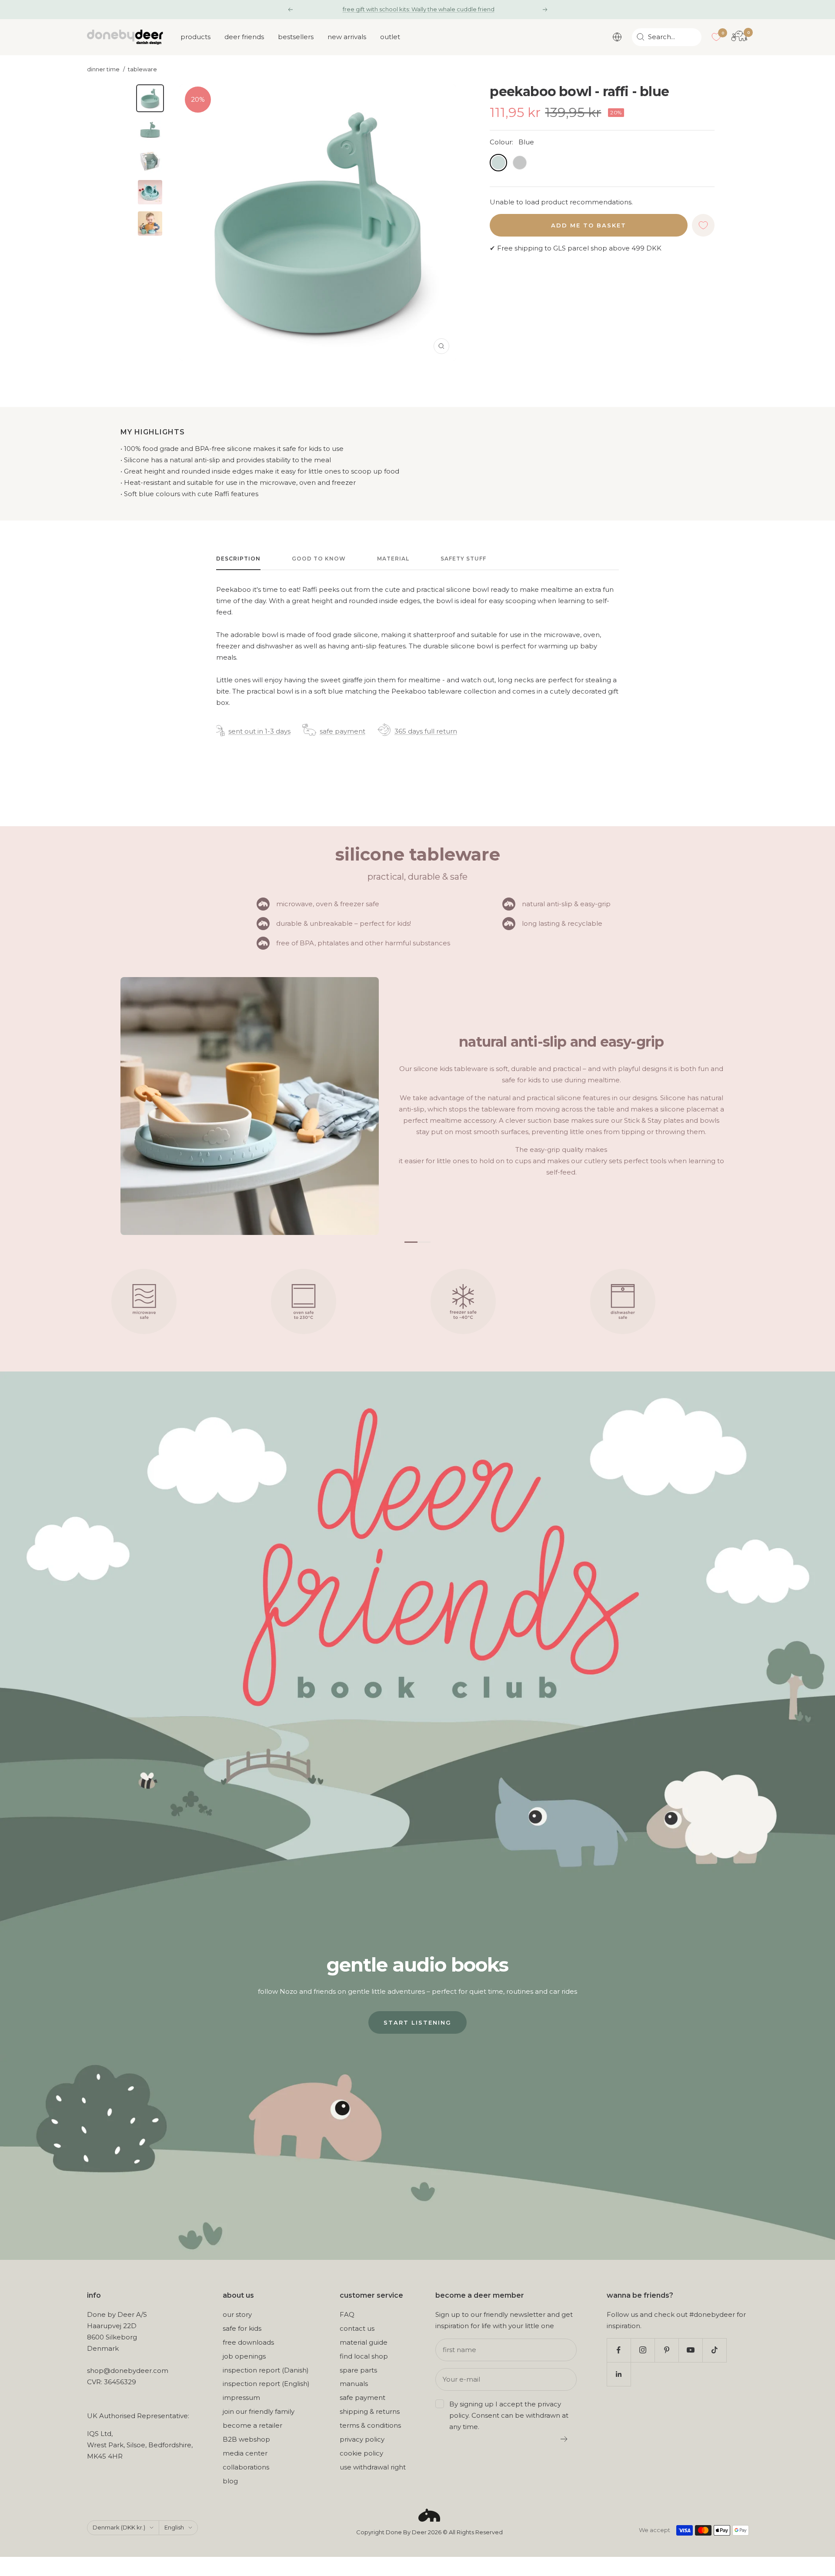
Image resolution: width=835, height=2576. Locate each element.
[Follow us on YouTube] (690, 2350)
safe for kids (242, 2328)
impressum (241, 2397)
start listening (417, 2022)
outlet (390, 37)
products (195, 37)
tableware (142, 69)
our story (237, 2314)
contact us (357, 2328)
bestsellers (296, 37)
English (174, 2527)
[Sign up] (564, 2439)
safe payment (342, 731)
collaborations (246, 2467)
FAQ (347, 2314)
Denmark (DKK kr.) (119, 2527)
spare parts (358, 2370)
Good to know (319, 559)
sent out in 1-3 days (259, 731)
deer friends (244, 37)
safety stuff (463, 559)
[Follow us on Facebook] (619, 2350)
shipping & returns (370, 2411)
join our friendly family (259, 2411)
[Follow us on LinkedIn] (619, 2374)
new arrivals (347, 37)
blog (230, 2481)
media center (245, 2453)
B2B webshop (246, 2439)
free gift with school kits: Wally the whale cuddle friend (419, 9)
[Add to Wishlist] (703, 225)
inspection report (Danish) (266, 2370)
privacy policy (362, 2439)
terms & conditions (370, 2425)
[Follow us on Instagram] (643, 2350)
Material (393, 559)
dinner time (103, 69)
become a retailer (252, 2425)
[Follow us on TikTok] (714, 2350)
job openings (244, 2356)
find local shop (364, 2356)
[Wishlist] (716, 37)
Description (238, 559)
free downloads (248, 2342)
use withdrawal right (373, 2467)
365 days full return (426, 731)
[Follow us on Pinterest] (666, 2350)
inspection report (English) (266, 2384)
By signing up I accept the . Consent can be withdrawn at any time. (509, 2415)
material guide (364, 2342)
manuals (354, 2384)
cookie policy (361, 2453)
